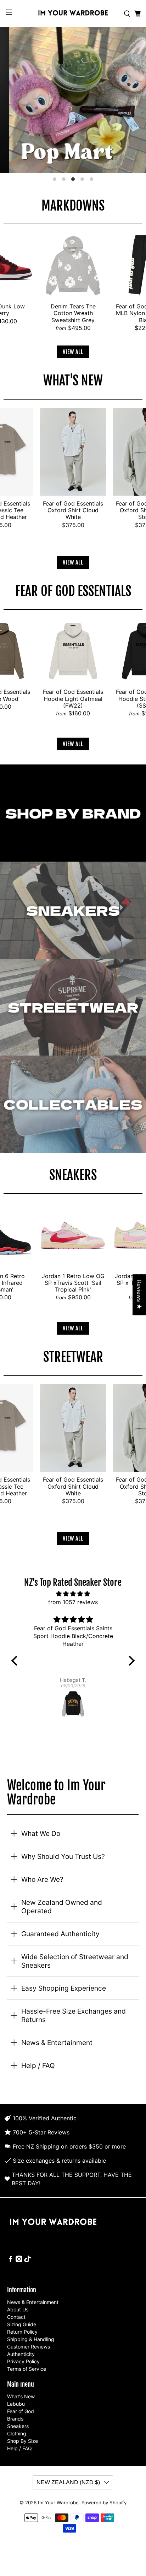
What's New (21, 2396)
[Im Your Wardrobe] (73, 14)
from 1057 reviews (73, 1602)
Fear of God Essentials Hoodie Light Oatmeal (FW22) (73, 698)
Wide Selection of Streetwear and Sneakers (75, 1961)
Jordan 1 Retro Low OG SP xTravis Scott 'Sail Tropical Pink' (73, 1283)
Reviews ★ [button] (139, 1295)
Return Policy (22, 2332)
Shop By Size (23, 2441)
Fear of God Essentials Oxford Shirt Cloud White (73, 510)
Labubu (16, 2404)
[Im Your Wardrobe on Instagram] (19, 2260)
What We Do (41, 1833)
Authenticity (21, 2354)
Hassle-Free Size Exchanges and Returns (74, 2015)
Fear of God (21, 2411)
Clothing (17, 2433)
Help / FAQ (38, 2066)
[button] (16, 1661)
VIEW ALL (73, 352)
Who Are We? (42, 1879)
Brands (15, 2419)
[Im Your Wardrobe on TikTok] (27, 2260)
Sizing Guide (22, 2324)
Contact (16, 2317)
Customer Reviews (29, 2347)
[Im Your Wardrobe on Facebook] (10, 2260)
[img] (73, 1594)
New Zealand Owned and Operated (62, 1907)
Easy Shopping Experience (64, 1988)
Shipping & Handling (31, 2339)
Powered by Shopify (104, 2503)
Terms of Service (27, 2369)
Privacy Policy (23, 2361)
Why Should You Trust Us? (63, 1856)
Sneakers (18, 2426)
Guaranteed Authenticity (60, 1934)
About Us (18, 2309)
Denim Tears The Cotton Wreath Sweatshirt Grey (73, 313)
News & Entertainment (57, 2043)
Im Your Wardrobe (58, 2503)
